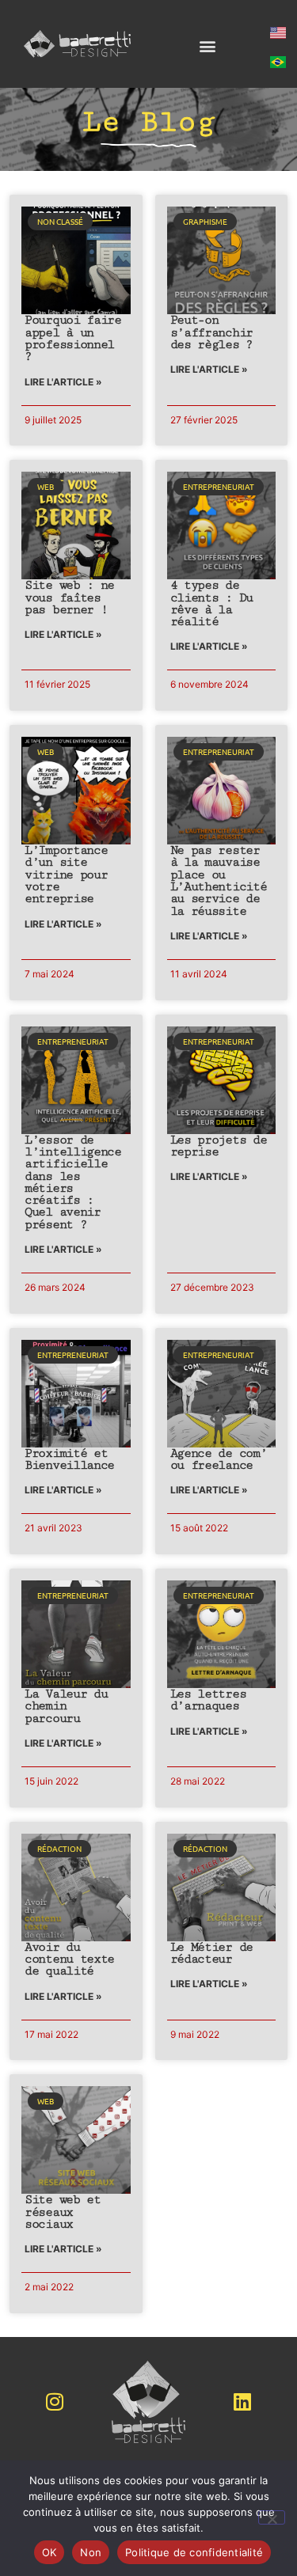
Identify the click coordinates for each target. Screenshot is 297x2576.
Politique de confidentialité (194, 2552)
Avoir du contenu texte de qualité (69, 1960)
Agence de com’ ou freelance (219, 1459)
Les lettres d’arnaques (208, 1700)
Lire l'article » (63, 382)
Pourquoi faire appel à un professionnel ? (73, 338)
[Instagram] (55, 2402)
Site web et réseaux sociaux (63, 2212)
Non (91, 2552)
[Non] (272, 2517)
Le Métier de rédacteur (211, 1953)
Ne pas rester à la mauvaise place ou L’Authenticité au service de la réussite (219, 880)
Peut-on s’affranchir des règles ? (211, 332)
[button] (207, 46)
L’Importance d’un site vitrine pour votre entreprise (66, 874)
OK (49, 2552)
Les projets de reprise (219, 1146)
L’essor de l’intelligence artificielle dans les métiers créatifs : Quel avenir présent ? (73, 1182)
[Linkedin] (242, 2402)
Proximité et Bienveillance (69, 1459)
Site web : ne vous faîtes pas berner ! (69, 598)
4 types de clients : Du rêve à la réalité (211, 603)
